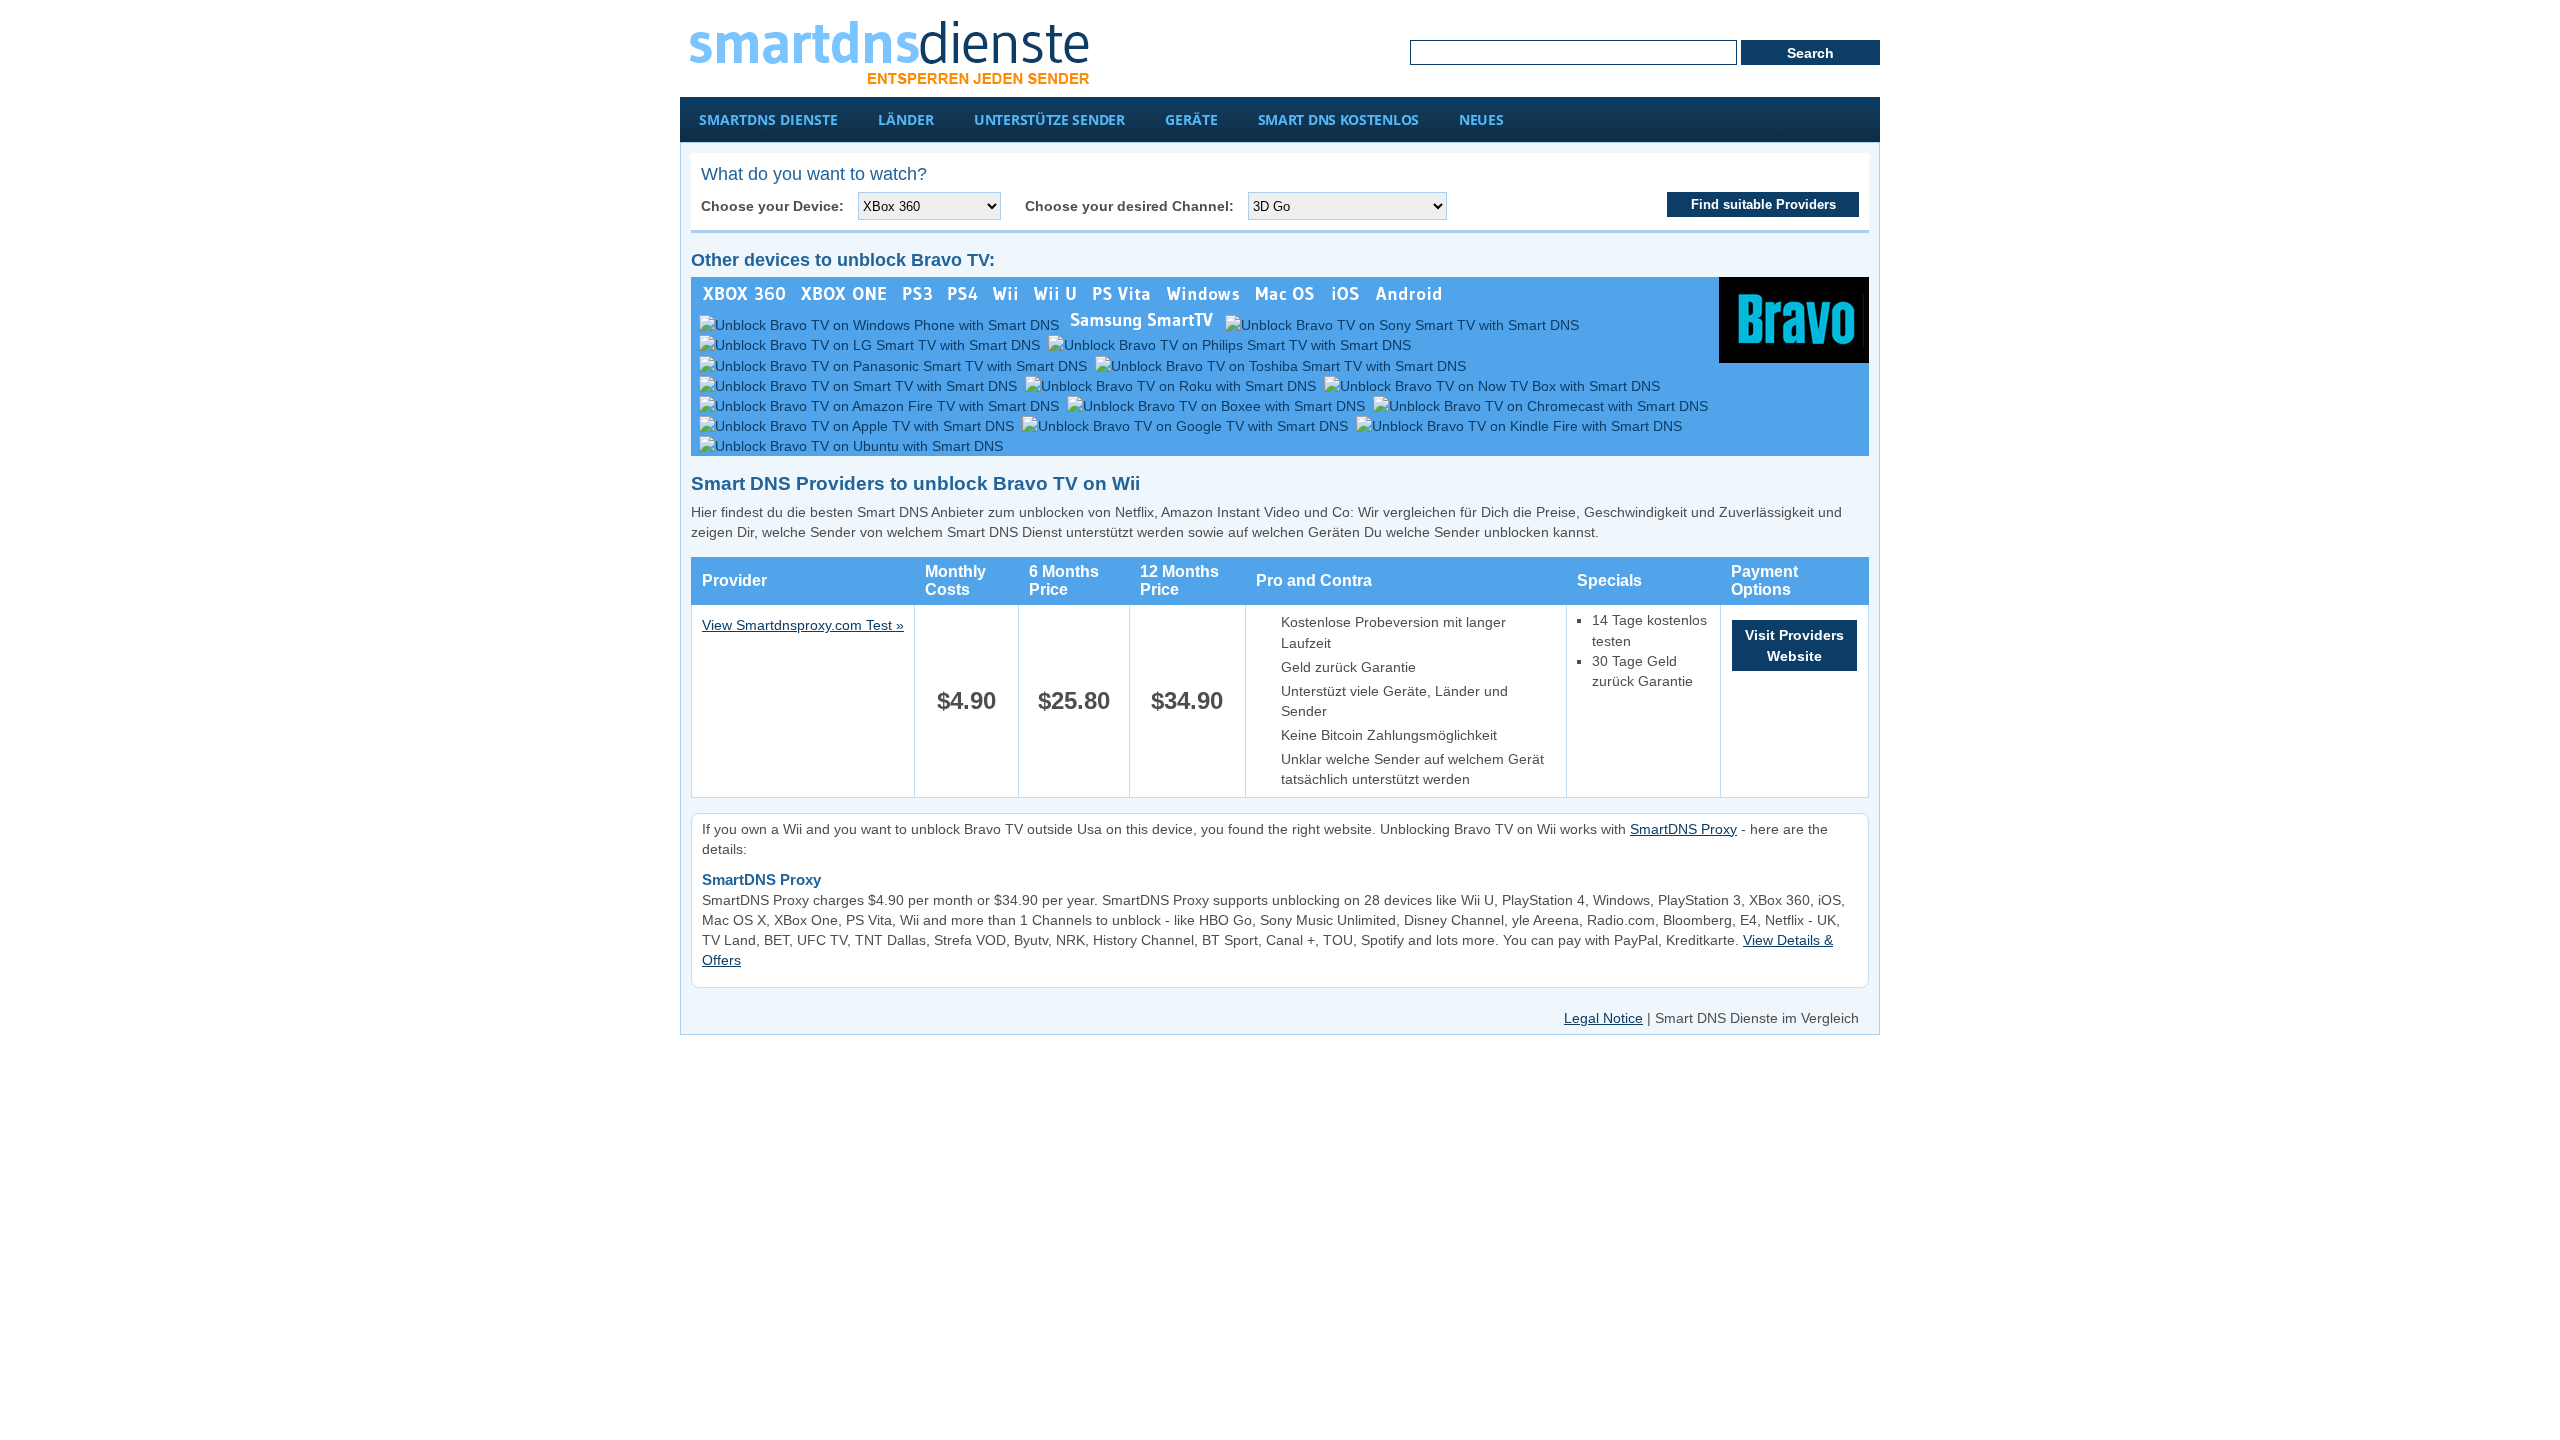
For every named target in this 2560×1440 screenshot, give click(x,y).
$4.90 (966, 700)
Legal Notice (1603, 1018)
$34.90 (1187, 700)
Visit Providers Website (1794, 645)
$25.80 (1074, 700)
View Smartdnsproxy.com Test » (803, 625)
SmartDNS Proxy (1683, 829)
